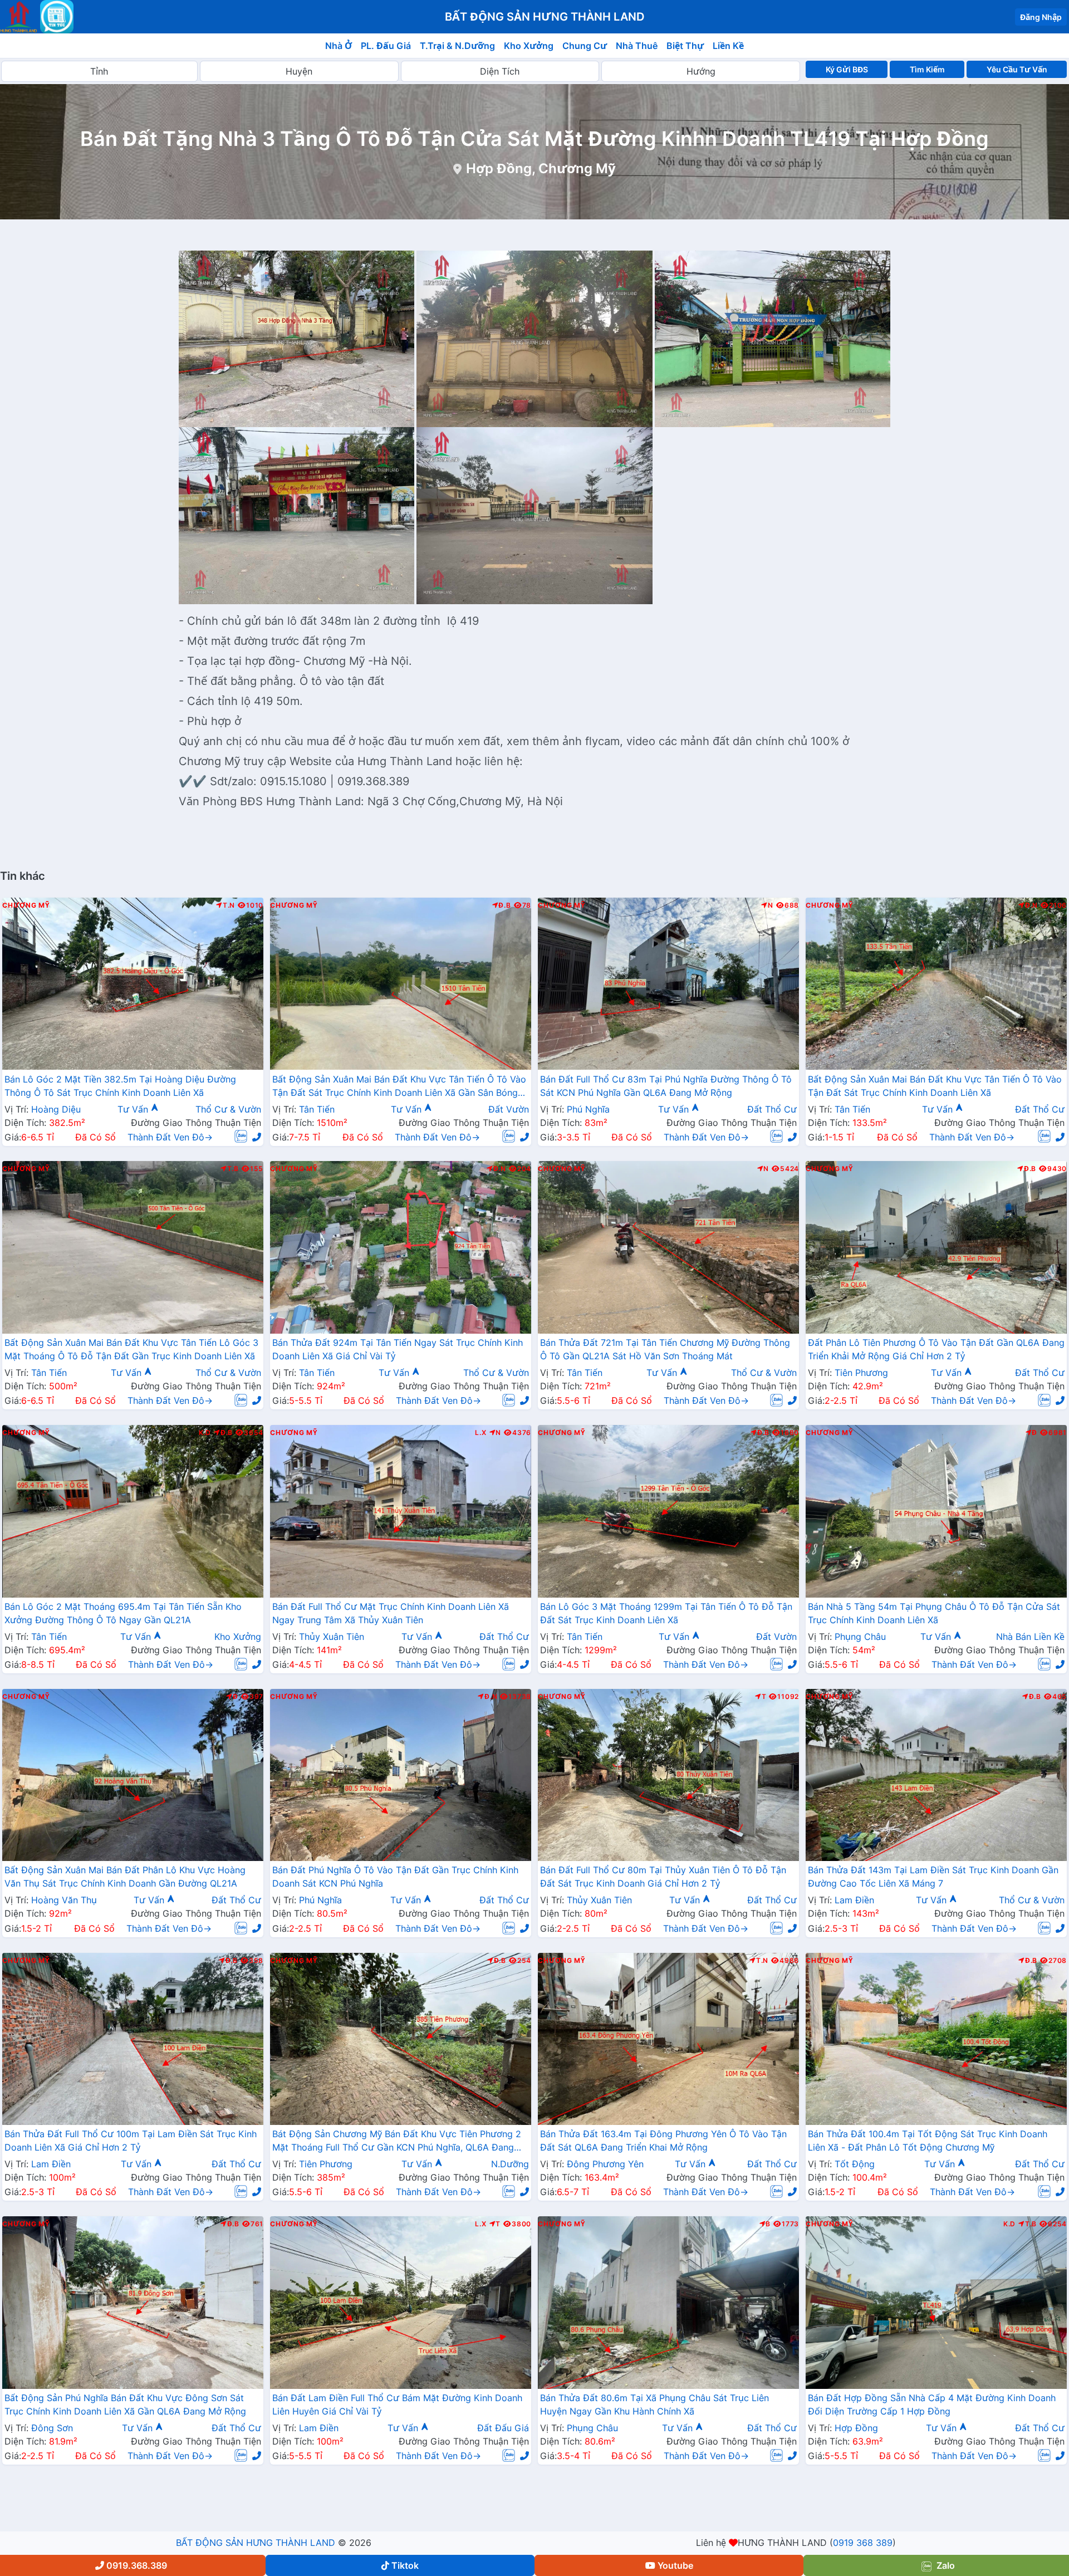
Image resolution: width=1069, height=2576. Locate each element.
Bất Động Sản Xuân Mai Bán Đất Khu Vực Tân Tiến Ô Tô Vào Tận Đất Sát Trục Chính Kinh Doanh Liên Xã (935, 1085)
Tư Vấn (134, 1109)
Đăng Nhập (1041, 17)
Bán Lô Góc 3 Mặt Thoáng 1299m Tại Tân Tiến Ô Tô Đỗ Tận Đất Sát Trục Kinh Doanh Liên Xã (666, 1613)
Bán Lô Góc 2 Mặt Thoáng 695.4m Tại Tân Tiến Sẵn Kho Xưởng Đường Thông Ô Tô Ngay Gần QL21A (123, 1613)
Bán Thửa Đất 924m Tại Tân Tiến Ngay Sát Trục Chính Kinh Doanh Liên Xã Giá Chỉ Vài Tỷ (398, 1349)
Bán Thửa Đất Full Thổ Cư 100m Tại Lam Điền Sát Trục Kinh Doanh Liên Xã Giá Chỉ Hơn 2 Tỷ (131, 2141)
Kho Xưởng (529, 46)
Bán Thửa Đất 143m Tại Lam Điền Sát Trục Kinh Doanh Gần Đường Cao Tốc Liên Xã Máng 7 (933, 1877)
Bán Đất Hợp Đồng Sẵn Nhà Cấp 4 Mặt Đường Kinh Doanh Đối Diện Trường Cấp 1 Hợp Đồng (932, 2404)
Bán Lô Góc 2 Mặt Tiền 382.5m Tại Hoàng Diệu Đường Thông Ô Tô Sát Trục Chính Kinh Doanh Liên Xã (120, 1085)
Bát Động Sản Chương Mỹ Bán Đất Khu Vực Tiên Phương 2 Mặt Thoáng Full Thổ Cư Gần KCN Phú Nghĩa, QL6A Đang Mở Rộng (397, 2142)
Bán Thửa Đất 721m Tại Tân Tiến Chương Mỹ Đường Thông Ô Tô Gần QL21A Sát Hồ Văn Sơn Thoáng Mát (665, 1349)
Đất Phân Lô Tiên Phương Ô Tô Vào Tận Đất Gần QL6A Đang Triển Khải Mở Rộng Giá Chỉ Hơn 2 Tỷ (936, 1349)
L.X (480, 1433)
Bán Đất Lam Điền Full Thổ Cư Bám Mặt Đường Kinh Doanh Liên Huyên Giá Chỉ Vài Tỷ (397, 2404)
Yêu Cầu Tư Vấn (1017, 69)
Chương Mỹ (26, 905)
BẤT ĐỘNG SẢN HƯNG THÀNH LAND (256, 2543)
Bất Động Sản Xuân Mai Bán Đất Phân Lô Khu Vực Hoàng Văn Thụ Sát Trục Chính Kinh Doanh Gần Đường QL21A (125, 1877)
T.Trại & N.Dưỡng (457, 46)
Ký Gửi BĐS (847, 69)
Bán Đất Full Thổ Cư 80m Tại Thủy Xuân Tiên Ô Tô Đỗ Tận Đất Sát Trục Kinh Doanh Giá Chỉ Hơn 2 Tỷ (663, 1877)
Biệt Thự (685, 46)
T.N (229, 905)
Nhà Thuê (637, 46)
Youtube (675, 2565)
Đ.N (1031, 905)
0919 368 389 (863, 2543)
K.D (205, 1433)
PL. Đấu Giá (386, 46)
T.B (233, 1169)
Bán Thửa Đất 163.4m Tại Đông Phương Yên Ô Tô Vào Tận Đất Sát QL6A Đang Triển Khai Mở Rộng (663, 2141)
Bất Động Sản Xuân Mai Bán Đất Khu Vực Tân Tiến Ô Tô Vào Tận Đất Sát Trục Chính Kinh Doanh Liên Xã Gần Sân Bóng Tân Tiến (399, 1086)
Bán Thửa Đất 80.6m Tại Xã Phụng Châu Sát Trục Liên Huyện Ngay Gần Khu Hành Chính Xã (654, 2404)
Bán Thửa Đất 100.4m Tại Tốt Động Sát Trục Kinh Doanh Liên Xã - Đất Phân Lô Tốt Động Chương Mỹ (928, 2141)
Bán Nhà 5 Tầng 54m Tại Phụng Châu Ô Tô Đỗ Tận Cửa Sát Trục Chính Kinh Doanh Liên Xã (934, 1613)
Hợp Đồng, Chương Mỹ (541, 168)
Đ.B (504, 905)
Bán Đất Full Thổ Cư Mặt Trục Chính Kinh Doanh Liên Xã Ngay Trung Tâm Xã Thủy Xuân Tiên (391, 1613)
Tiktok (405, 2565)
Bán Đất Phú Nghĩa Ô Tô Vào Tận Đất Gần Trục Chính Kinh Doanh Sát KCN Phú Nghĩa (395, 1877)
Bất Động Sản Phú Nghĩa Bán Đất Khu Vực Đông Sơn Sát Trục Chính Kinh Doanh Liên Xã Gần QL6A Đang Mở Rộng (125, 2404)
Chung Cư (585, 46)
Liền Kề (728, 46)
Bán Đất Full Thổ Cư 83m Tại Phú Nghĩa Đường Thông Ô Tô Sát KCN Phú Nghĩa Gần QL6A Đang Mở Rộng (666, 1085)
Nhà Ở (339, 46)
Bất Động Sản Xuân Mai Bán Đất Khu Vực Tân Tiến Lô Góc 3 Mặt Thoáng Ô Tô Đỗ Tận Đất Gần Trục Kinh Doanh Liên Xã (131, 1349)
